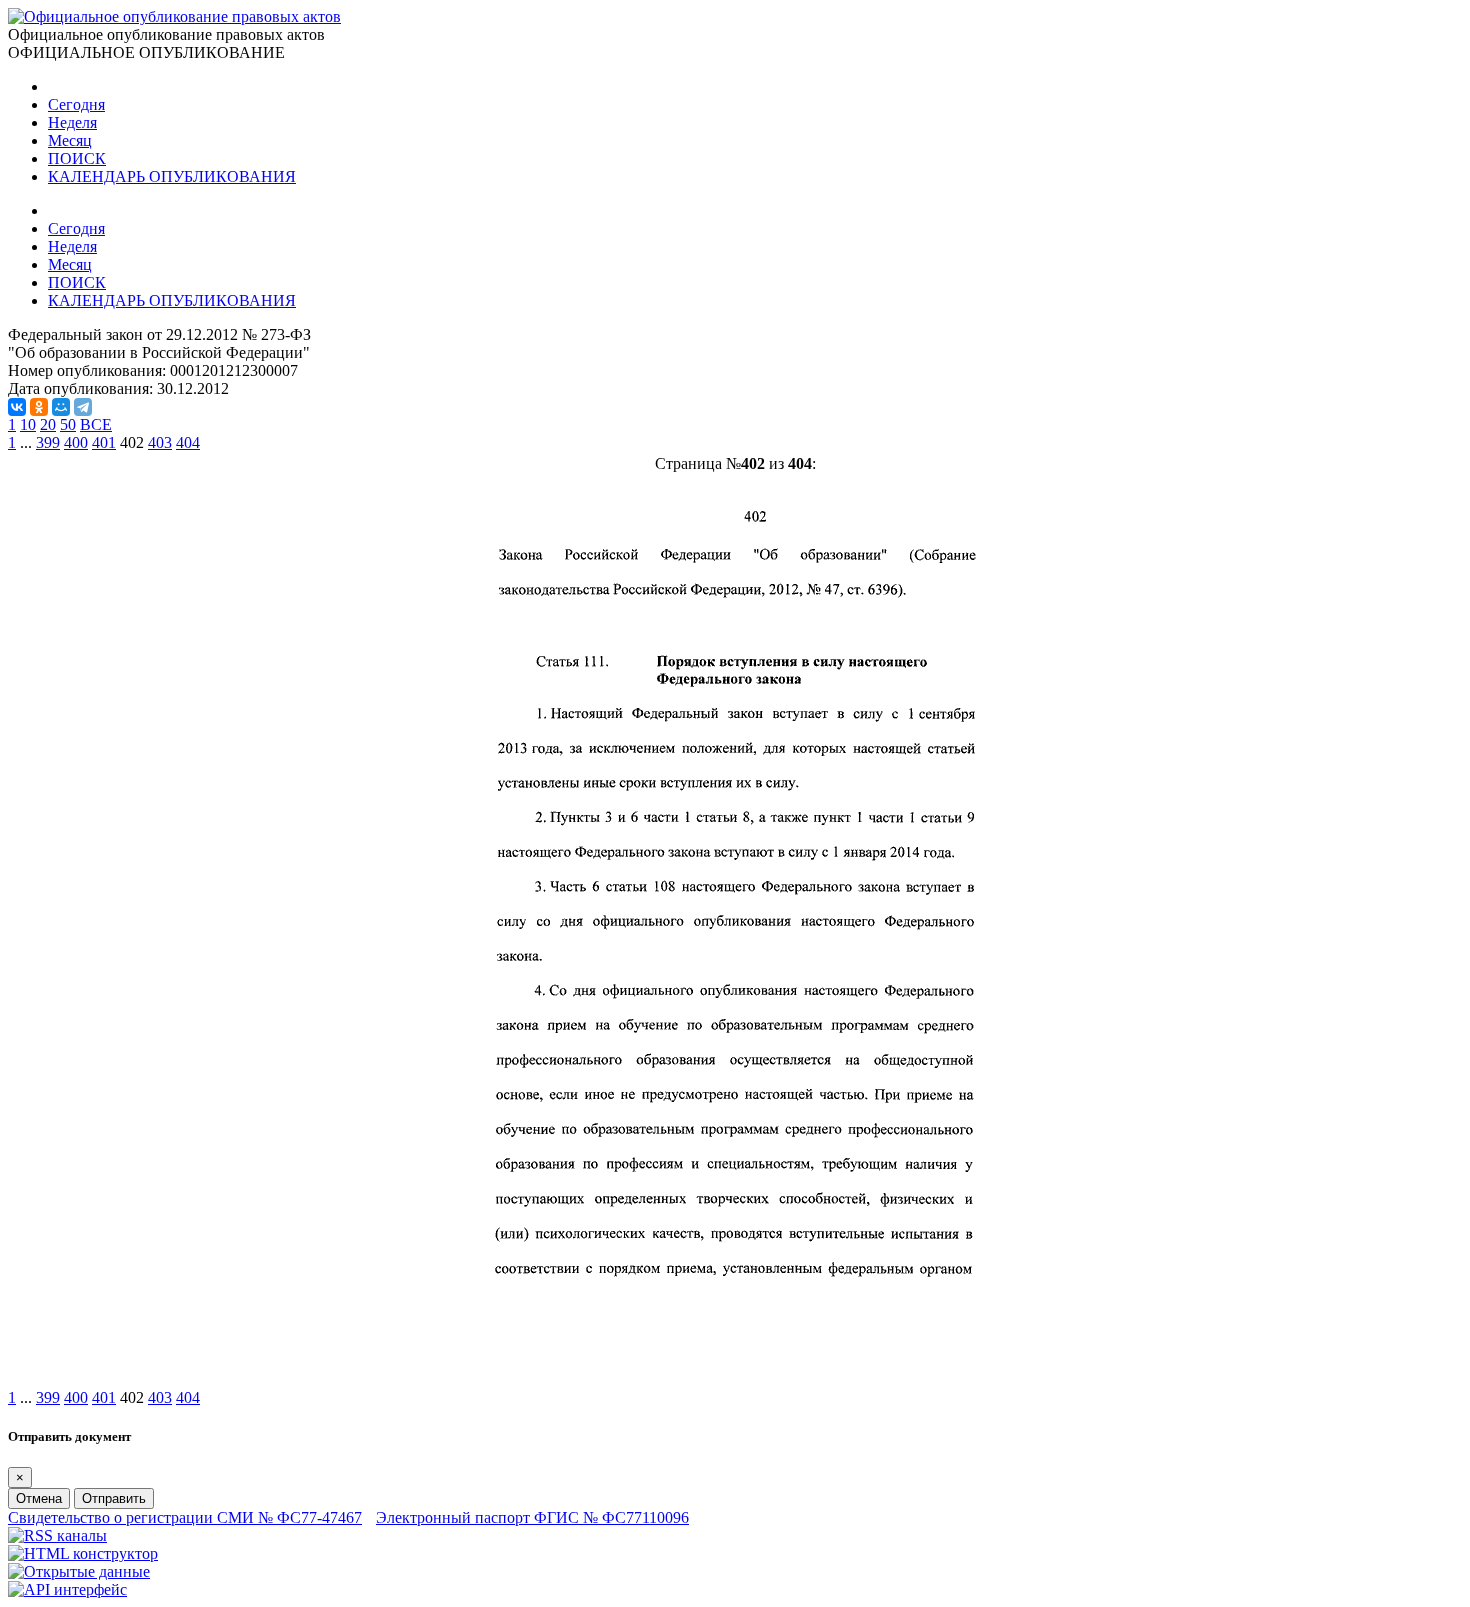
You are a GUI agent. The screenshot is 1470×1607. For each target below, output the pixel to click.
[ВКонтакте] (17, 407)
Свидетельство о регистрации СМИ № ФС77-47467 (185, 1517)
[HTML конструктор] (83, 1553)
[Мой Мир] (61, 407)
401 (104, 442)
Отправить (114, 1498)
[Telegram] (83, 407)
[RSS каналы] (57, 1535)
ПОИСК (77, 158)
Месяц (70, 140)
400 (76, 442)
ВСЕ (96, 424)
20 (48, 424)
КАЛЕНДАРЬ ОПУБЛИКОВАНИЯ (172, 176)
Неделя (72, 122)
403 (160, 442)
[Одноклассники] (39, 407)
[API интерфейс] (67, 1589)
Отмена (39, 1498)
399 (48, 442)
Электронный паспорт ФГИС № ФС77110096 (532, 1517)
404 (188, 442)
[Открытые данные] (79, 1571)
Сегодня (76, 104)
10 (28, 424)
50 (68, 424)
